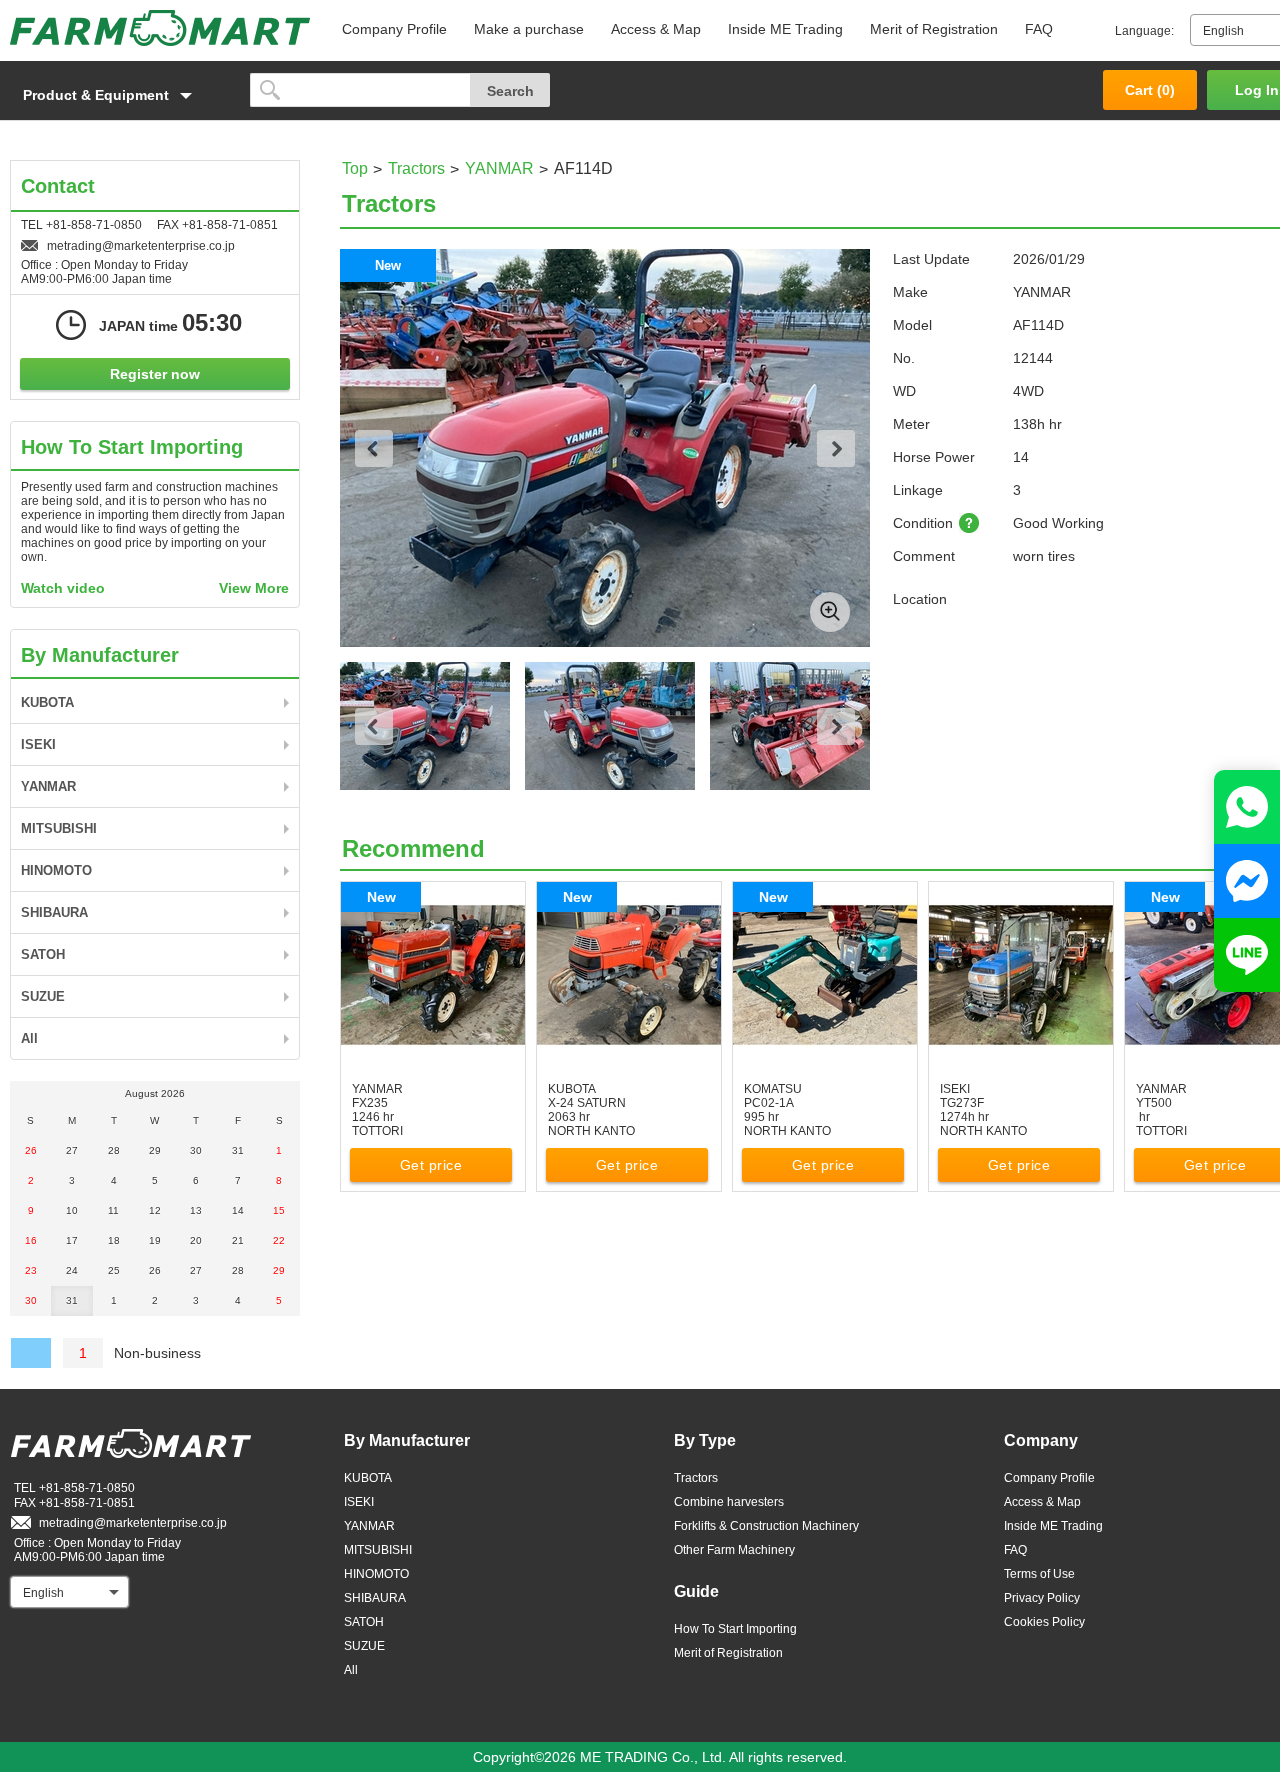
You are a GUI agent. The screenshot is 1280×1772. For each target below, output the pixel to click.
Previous (374, 448)
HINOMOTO (56, 870)
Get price (431, 1165)
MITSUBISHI (59, 828)
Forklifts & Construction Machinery (766, 1526)
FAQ (1039, 29)
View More (254, 588)
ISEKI (38, 744)
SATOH (43, 954)
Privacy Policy (1042, 1598)
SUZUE (43, 996)
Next (836, 448)
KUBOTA (47, 702)
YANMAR (499, 168)
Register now (155, 374)
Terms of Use (1039, 1574)
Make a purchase (529, 29)
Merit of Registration (934, 29)
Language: (1144, 31)
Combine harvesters (729, 1502)
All (29, 1038)
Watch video (63, 588)
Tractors (416, 168)
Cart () (1150, 90)
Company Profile (394, 29)
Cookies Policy (1044, 1622)
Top (355, 168)
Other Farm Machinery (734, 1550)
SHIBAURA (54, 912)
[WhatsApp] (1247, 807)
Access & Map (656, 29)
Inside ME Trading (785, 29)
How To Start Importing (735, 1629)
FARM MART (160, 28)
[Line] (1247, 955)
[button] (120, 95)
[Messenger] (1247, 881)
